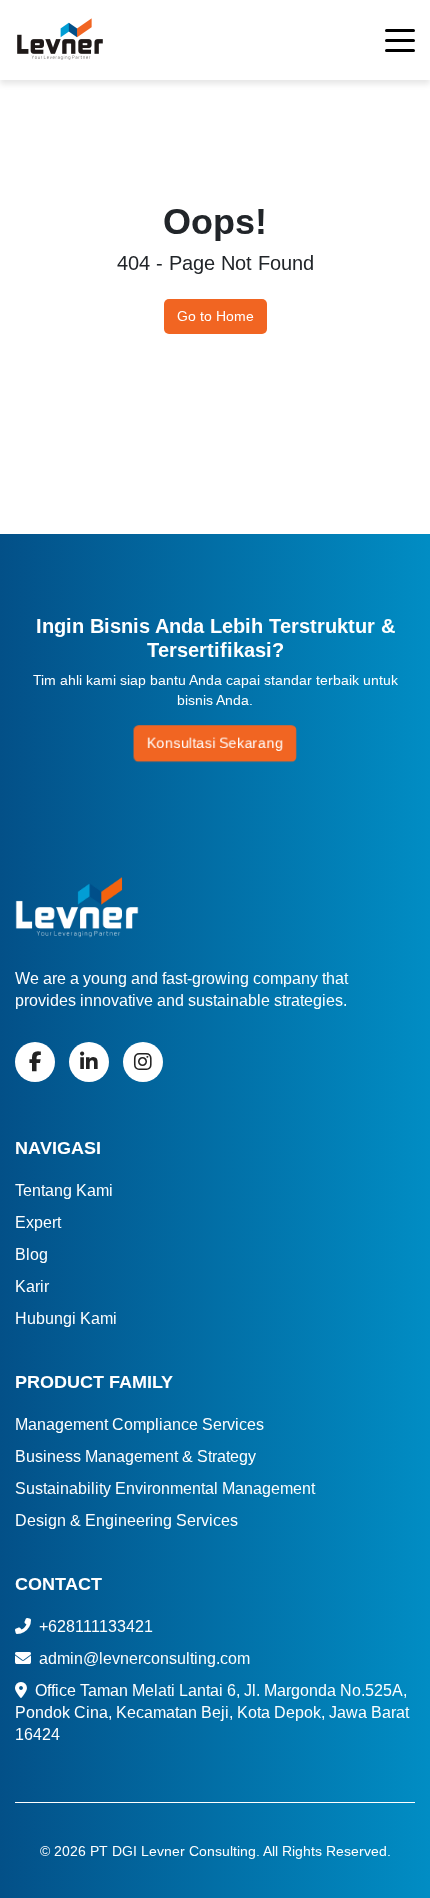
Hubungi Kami (66, 1318)
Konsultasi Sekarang (215, 742)
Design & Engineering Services (126, 1520)
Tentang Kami (64, 1190)
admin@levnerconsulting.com (142, 1658)
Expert (38, 1222)
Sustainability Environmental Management (165, 1488)
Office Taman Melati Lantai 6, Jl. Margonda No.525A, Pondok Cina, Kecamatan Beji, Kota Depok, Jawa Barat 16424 (212, 1712)
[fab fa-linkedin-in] (89, 1062)
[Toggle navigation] (400, 44)
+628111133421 (94, 1626)
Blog (31, 1254)
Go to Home (215, 316)
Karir (32, 1286)
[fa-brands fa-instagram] (143, 1062)
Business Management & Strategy (135, 1456)
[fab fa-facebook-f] (35, 1062)
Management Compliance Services (139, 1424)
